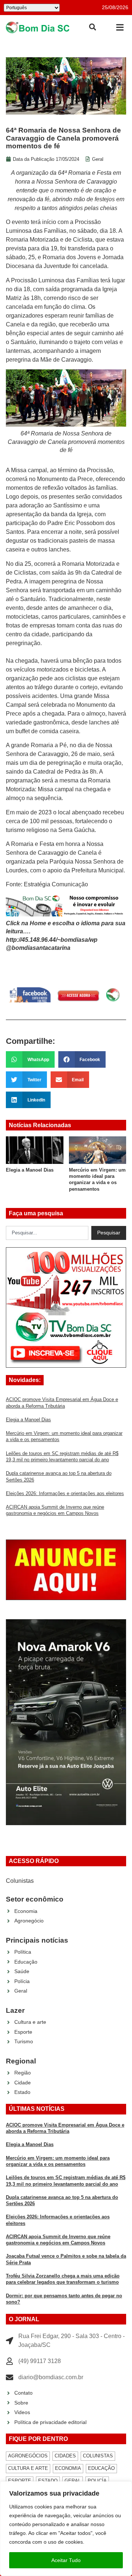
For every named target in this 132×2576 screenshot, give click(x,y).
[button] (120, 27)
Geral (98, 159)
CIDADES (65, 2456)
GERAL (73, 2481)
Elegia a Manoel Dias (28, 1420)
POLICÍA (97, 2481)
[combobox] (47, 1233)
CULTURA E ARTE (28, 2468)
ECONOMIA (68, 2468)
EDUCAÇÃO (101, 2468)
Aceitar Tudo (66, 2560)
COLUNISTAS (98, 2456)
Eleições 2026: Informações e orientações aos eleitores (65, 1493)
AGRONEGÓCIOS (28, 2456)
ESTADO (48, 2481)
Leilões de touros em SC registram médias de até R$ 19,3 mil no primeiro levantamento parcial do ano (97, 1183)
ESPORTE (20, 2481)
